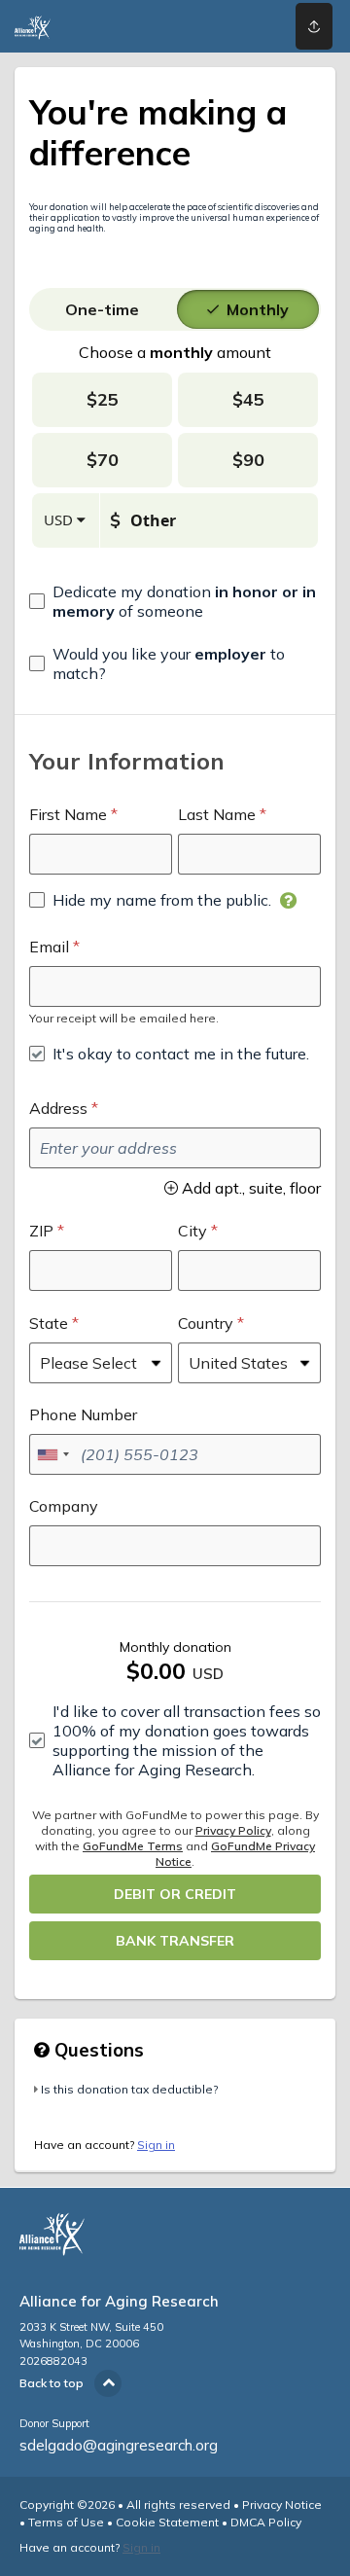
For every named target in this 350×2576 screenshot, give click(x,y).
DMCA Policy (266, 2522)
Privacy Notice (282, 2504)
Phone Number (83, 1414)
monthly (258, 309)
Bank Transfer (175, 1941)
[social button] (314, 26)
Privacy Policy (233, 1830)
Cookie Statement (167, 2522)
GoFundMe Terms (133, 1846)
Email (49, 947)
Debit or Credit (175, 1894)
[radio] (102, 309)
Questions (97, 2050)
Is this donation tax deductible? (129, 2089)
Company (64, 1506)
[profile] (254, 26)
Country (206, 1323)
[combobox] (52, 1454)
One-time (102, 309)
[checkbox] (175, 601)
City (192, 1231)
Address (58, 1108)
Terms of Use (66, 2522)
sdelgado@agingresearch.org (119, 2445)
